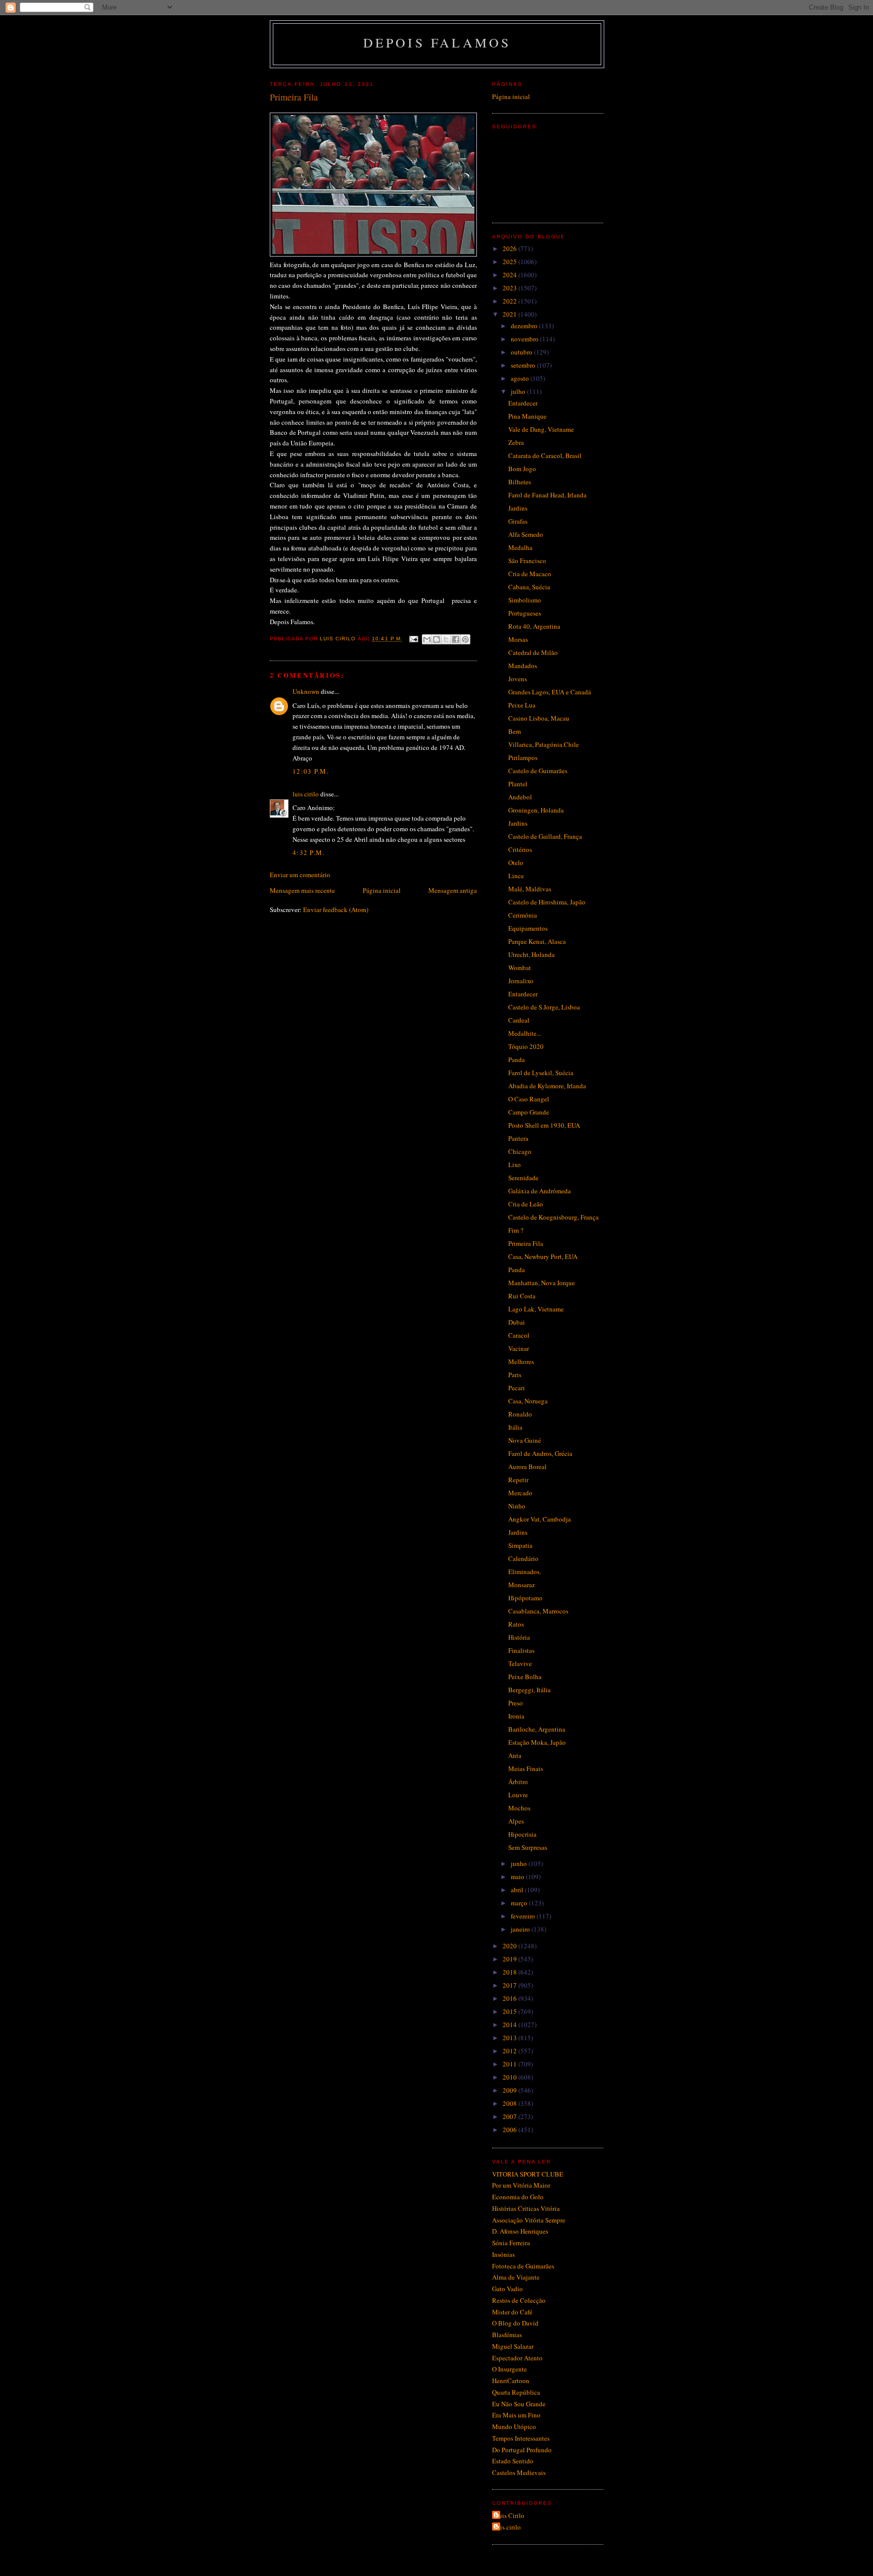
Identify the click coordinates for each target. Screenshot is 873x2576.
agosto (521, 378)
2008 (511, 2103)
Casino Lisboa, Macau (539, 718)
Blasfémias (507, 2335)
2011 (511, 2064)
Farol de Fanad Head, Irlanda (547, 495)
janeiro (521, 1929)
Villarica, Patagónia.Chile (544, 744)
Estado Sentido (513, 2461)
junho (520, 1863)
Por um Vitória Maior (521, 2185)
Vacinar (519, 1348)
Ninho (517, 1506)
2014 (511, 2025)
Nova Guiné (525, 1440)
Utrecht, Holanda (531, 954)
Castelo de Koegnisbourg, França (553, 1217)
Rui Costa (522, 1296)
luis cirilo (306, 794)
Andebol (520, 797)
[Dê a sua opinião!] (437, 639)
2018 (511, 1972)
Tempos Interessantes (521, 2438)
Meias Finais (526, 1769)
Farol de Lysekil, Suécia (541, 1073)
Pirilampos (523, 757)
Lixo (515, 1165)
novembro (525, 339)
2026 (511, 248)
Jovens (518, 679)
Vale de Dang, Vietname (541, 429)
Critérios (520, 849)
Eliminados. (525, 1572)
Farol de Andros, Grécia (540, 1453)
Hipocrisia (522, 1834)
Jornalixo (521, 981)
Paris (515, 1375)
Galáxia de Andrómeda (540, 1191)
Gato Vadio (507, 2289)
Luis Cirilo (510, 2515)
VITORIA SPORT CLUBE (528, 2174)
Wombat (520, 968)
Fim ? (516, 1230)
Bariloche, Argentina (537, 1729)
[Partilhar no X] (446, 639)
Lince (516, 876)
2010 (511, 2077)
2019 (511, 1959)
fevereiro (524, 1916)
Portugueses (525, 613)
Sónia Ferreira (511, 2243)
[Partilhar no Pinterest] (465, 639)
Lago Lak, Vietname (536, 1309)
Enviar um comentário (300, 875)
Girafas (518, 521)
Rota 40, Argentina (534, 626)
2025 (511, 262)
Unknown (306, 691)
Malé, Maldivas (530, 889)
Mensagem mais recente (302, 890)
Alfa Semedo (526, 534)
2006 (511, 2130)
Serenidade (523, 1178)
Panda (517, 1059)
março (520, 1903)
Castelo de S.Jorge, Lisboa (544, 1007)
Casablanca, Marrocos (538, 1611)
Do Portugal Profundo (522, 2450)
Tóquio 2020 (526, 1046)
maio (518, 1877)
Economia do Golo (518, 2197)
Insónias (503, 2254)
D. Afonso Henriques (520, 2231)
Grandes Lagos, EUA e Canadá (550, 692)
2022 (511, 301)
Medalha (520, 547)
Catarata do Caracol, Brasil (545, 456)
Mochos (519, 1808)
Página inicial (382, 890)
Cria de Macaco (530, 574)
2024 (511, 275)
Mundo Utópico (514, 2427)
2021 (511, 314)
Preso (516, 1703)
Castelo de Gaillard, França (545, 836)
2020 (511, 1946)
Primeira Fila (526, 1243)
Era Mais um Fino (516, 2415)
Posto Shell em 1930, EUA (544, 1125)
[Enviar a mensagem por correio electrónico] (414, 639)
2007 (511, 2116)
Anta (515, 1755)
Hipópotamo (525, 1598)
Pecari (517, 1388)
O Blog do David (515, 2323)
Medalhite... (525, 1033)
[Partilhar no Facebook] (456, 639)
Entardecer (523, 403)
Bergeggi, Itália (529, 1690)
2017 (511, 1985)
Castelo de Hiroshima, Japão (547, 902)
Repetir (518, 1480)
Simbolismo (525, 600)
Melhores (521, 1361)
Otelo (516, 863)
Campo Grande (529, 1112)
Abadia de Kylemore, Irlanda (547, 1086)
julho (519, 391)
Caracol (519, 1335)
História (519, 1637)
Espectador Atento (517, 2358)
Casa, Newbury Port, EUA (543, 1256)
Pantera (518, 1138)
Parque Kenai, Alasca (537, 941)
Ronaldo (520, 1414)
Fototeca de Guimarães (523, 2266)
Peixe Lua (522, 705)
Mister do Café (512, 2312)
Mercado (520, 1493)
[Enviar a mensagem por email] (427, 639)
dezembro (525, 326)
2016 (511, 1998)
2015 (511, 2011)
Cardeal (519, 1020)
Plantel (518, 784)
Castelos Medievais (519, 2472)
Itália (515, 1427)
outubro (522, 352)
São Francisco (527, 561)
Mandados (523, 666)
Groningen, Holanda (536, 810)
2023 (511, 288)
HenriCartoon (511, 2381)
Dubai (517, 1322)
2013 (511, 2038)
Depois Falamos (437, 42)
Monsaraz (522, 1585)
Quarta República (516, 2392)
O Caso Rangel (529, 1099)
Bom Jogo (522, 469)
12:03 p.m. (311, 771)
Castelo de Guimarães (538, 771)
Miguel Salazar (513, 2346)
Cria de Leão (526, 1204)
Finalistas (521, 1650)
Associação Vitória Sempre (529, 2220)
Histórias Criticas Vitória (526, 2208)
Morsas (518, 639)
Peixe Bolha (525, 1677)
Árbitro (518, 1782)
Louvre (518, 1795)
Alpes (516, 1821)
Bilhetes (520, 482)
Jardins (518, 508)
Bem (515, 731)
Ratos (516, 1624)
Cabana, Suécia (529, 587)
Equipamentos (528, 928)
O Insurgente (510, 2369)
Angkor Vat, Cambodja (540, 1519)
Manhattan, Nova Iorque (542, 1283)
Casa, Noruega (528, 1401)
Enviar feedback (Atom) (336, 910)
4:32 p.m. (309, 852)
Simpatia (520, 1545)
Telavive (520, 1663)
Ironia (516, 1716)
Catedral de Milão (533, 652)
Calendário (523, 1558)
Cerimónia (523, 915)
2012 (511, 2051)
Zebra (516, 442)
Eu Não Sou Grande (519, 2404)
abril (518, 1890)
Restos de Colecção (519, 2300)
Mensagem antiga (453, 890)
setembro (524, 365)
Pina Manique (527, 416)
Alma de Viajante (516, 2277)
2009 (511, 2090)
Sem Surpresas (528, 1847)
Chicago (520, 1151)
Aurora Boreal (527, 1467)
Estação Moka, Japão (537, 1742)
